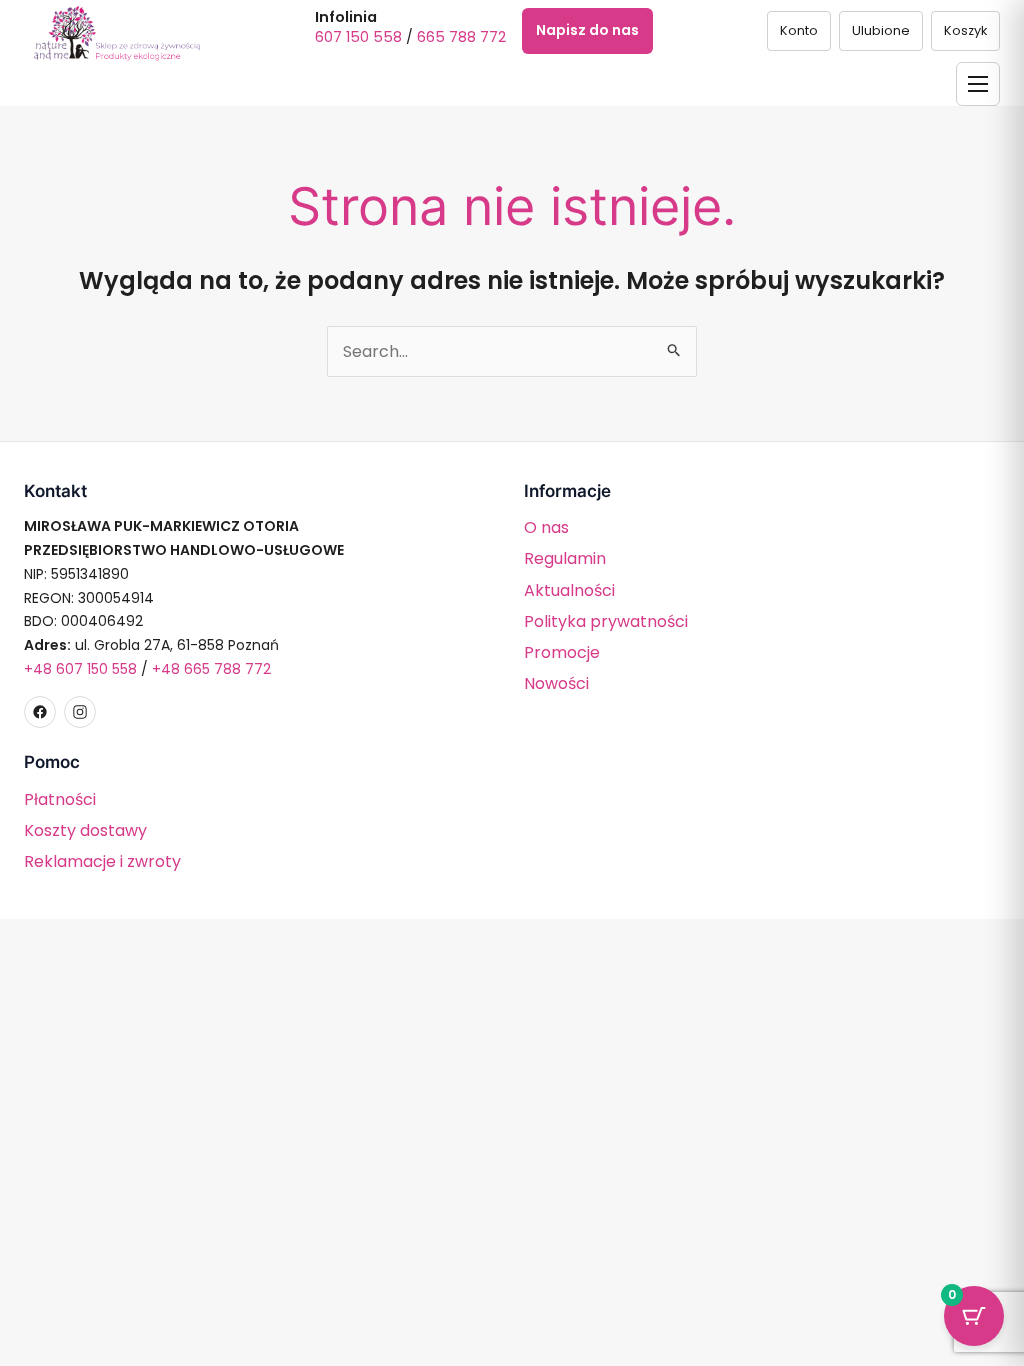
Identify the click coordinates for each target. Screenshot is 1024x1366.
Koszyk (965, 30)
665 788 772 (461, 37)
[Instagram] (80, 712)
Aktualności (569, 590)
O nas (546, 527)
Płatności (60, 799)
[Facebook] (40, 712)
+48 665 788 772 (211, 669)
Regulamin (565, 558)
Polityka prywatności (606, 621)
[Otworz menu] (978, 84)
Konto (799, 30)
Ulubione (881, 30)
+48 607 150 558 (80, 669)
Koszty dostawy (85, 830)
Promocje (562, 652)
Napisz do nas (587, 30)
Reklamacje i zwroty (102, 861)
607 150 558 (358, 37)
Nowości (556, 683)
